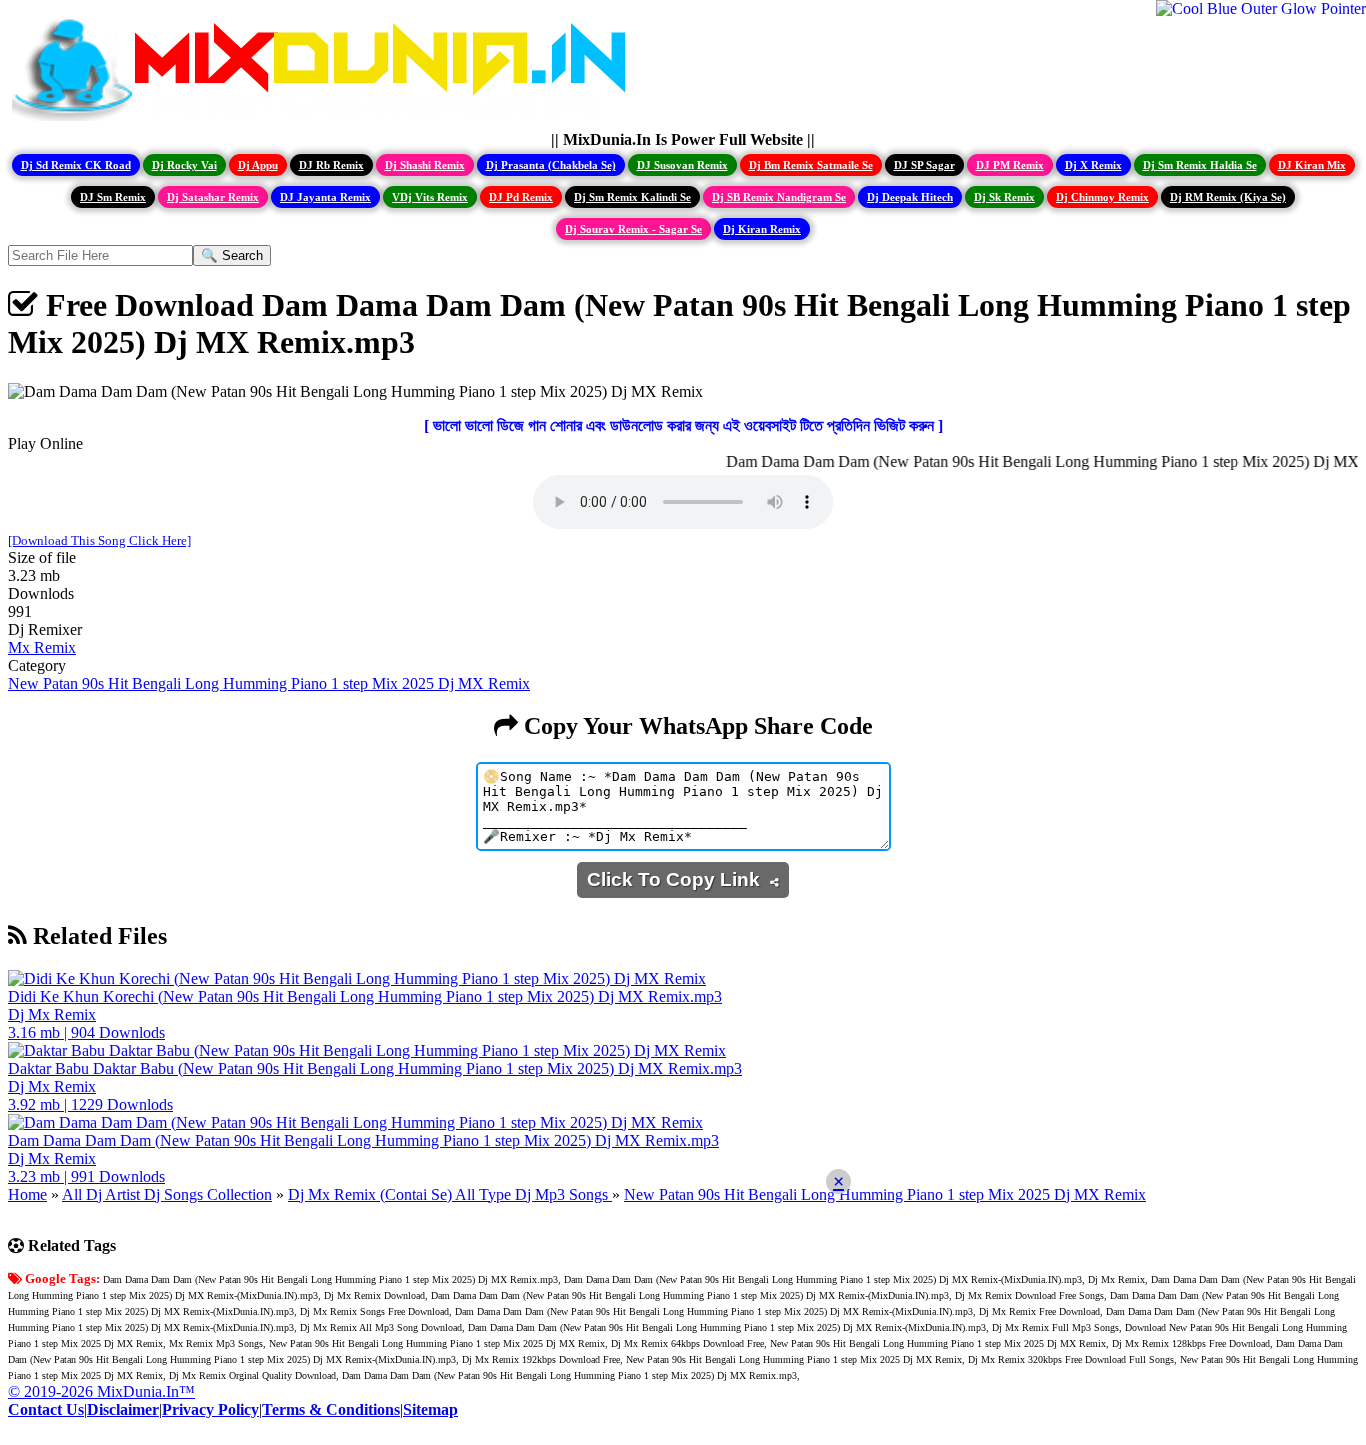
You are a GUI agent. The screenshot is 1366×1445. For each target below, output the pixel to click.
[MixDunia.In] (324, 121)
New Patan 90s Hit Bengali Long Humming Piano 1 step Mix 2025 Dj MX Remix (269, 683)
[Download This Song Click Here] (99, 540)
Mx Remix (42, 647)
